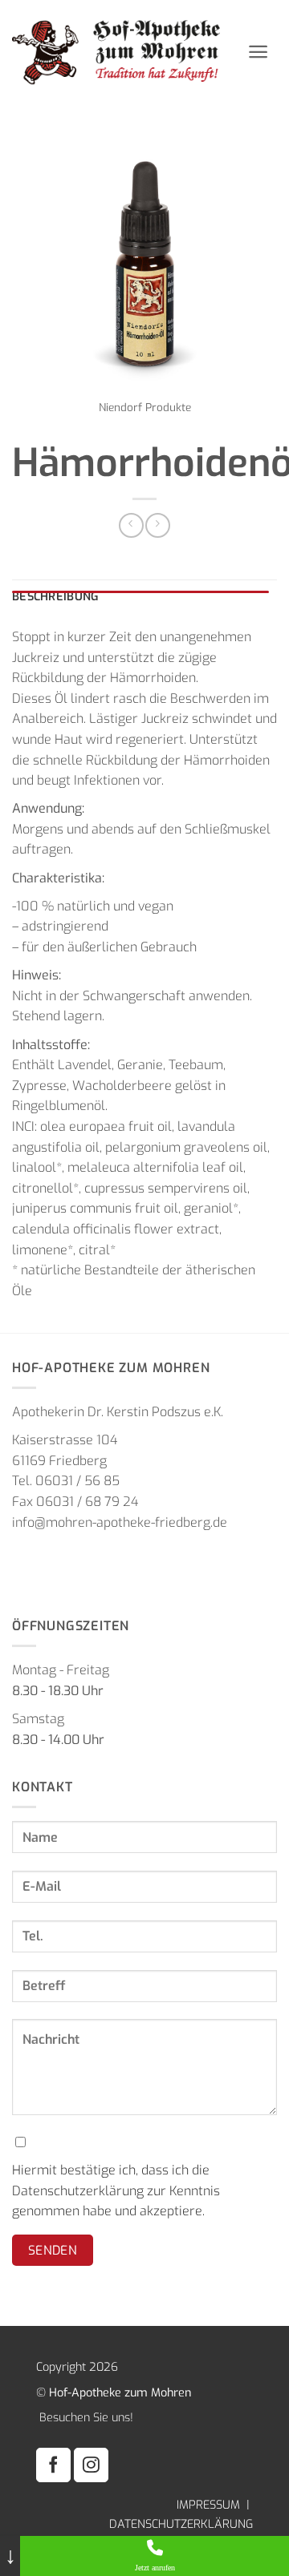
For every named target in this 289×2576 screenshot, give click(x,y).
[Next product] (131, 525)
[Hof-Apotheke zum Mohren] (124, 52)
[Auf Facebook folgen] (53, 2465)
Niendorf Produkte (145, 407)
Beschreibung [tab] (55, 597)
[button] (258, 52)
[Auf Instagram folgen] (91, 2465)
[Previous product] (158, 525)
